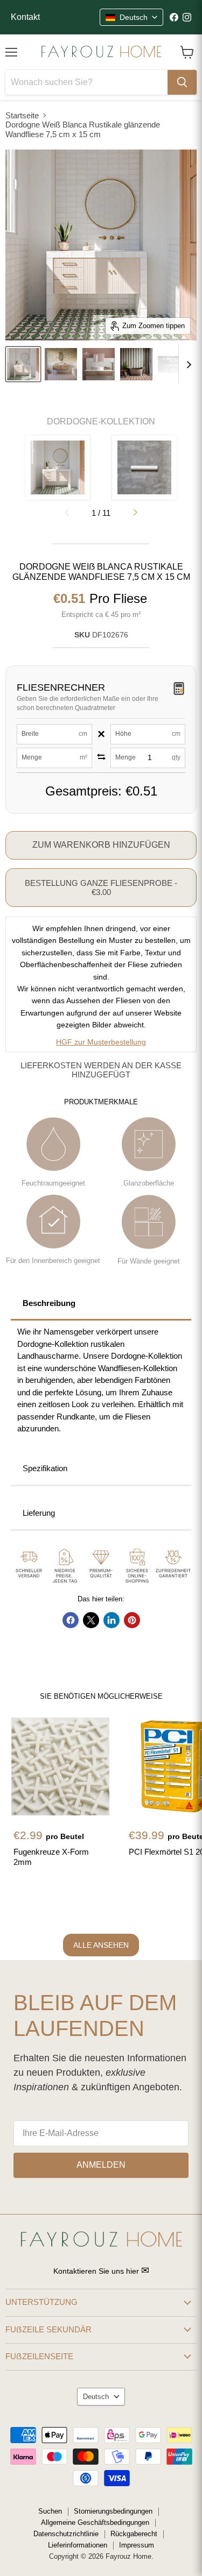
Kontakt (25, 17)
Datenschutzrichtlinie (66, 2534)
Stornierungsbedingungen (113, 2511)
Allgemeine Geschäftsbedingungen (95, 2522)
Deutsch (96, 2397)
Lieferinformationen (78, 2545)
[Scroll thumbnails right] (187, 365)
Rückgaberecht (134, 2534)
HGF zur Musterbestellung (101, 1042)
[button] (135, 513)
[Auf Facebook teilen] (71, 1620)
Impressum (137, 2545)
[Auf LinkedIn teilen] (112, 1620)
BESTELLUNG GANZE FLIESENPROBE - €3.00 (101, 888)
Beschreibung (49, 1303)
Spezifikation (45, 1468)
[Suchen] (182, 82)
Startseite (22, 115)
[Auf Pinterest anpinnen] (132, 1620)
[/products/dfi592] (60, 1766)
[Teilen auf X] (91, 1620)
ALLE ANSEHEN (101, 1945)
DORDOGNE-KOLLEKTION (101, 421)
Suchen (50, 2511)
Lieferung (39, 1513)
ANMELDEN (101, 2165)
